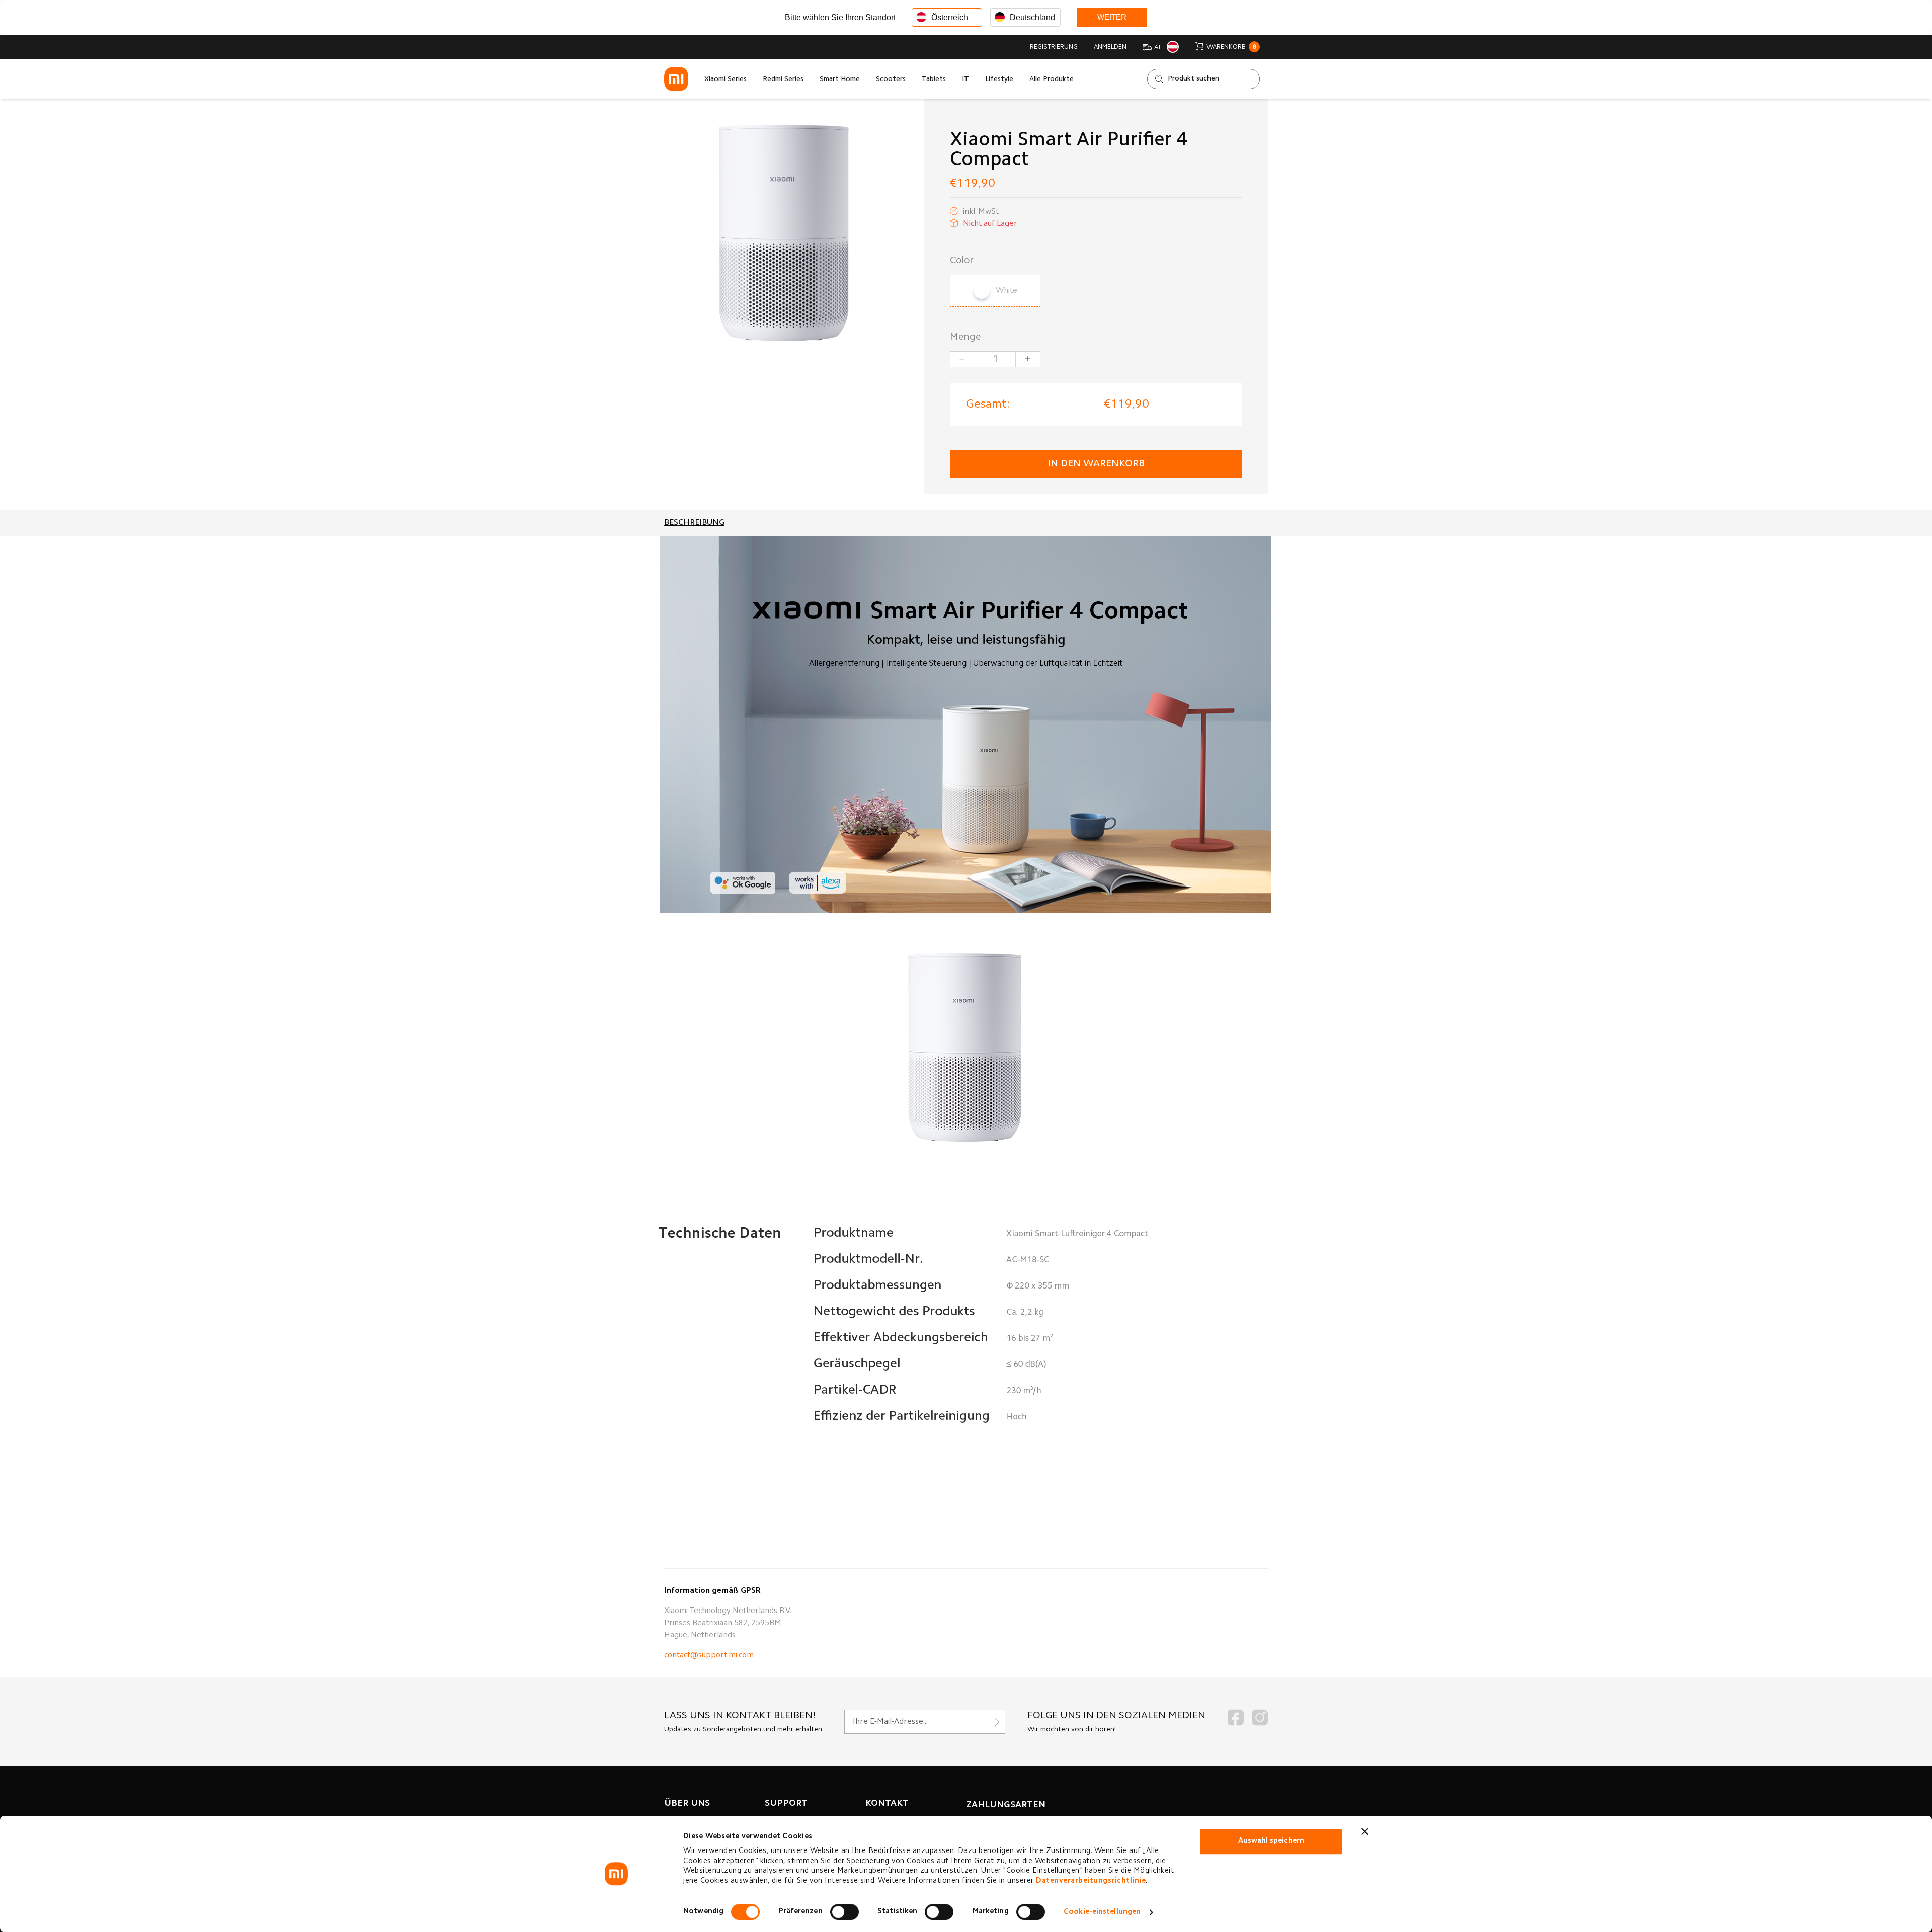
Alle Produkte (1052, 79)
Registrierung (1054, 47)
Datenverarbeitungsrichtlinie (1091, 1881)
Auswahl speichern (1271, 1841)
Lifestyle (999, 79)
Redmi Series (783, 79)
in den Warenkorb (1096, 464)
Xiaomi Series (726, 79)
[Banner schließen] (1365, 1831)
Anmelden (1110, 47)
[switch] (844, 1912)
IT (965, 79)
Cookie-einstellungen (1102, 1912)
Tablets (934, 79)
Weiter (1112, 17)
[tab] (694, 523)
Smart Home (840, 79)
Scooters (891, 79)
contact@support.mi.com (709, 1655)
